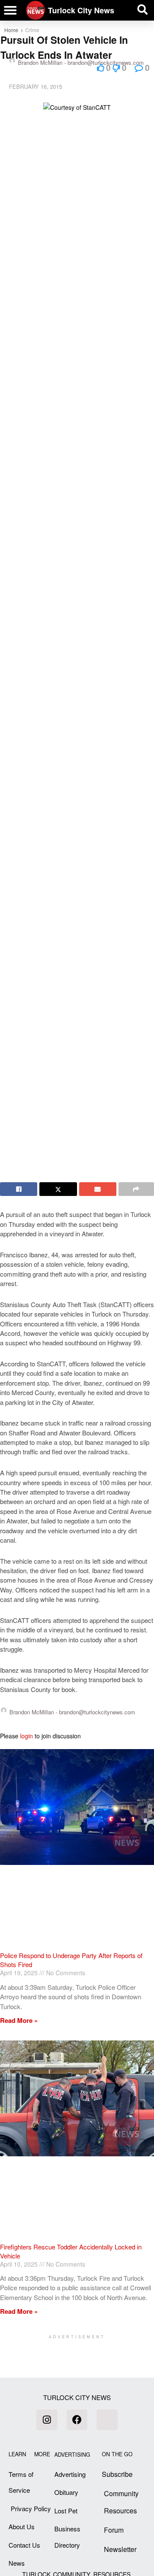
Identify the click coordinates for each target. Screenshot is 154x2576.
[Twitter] (107, 2420)
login (27, 1736)
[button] (10, 10)
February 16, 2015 (36, 86)
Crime (32, 30)
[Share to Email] (98, 1189)
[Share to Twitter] (58, 1189)
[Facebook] (77, 2420)
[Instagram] (47, 2420)
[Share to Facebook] (19, 1189)
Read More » (19, 2020)
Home (11, 30)
